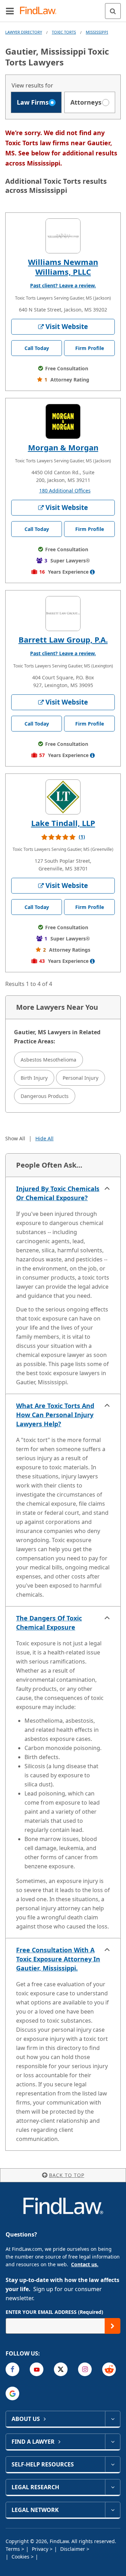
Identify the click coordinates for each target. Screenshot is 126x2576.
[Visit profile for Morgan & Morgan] (63, 421)
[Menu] (10, 11)
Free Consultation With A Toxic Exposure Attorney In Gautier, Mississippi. (58, 1959)
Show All (15, 1138)
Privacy (41, 2549)
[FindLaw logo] (40, 11)
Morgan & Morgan (63, 447)
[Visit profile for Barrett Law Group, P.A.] (63, 614)
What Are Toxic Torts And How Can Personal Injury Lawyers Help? (55, 1415)
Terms (13, 2549)
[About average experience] (92, 572)
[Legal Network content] (113, 2510)
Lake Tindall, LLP (63, 823)
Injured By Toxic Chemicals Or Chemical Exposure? (58, 1193)
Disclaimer (73, 2549)
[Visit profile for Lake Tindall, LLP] (63, 797)
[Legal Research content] (113, 2487)
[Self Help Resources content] (113, 2464)
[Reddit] (109, 2369)
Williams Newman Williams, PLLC (63, 267)
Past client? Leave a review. (63, 285)
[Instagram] (85, 2369)
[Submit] (113, 2326)
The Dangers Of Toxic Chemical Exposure (49, 1623)
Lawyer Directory (24, 32)
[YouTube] (37, 2369)
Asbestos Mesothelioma (48, 1060)
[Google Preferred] (12, 2393)
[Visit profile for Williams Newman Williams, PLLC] (63, 236)
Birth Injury (34, 1078)
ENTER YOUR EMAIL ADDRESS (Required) (54, 2312)
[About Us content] (113, 2419)
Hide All (44, 1138)
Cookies (21, 2557)
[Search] (113, 11)
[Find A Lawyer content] (113, 2442)
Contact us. (85, 2264)
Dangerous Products (45, 1096)
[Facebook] (12, 2369)
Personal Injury (80, 1078)
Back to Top (67, 2175)
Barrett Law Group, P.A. (63, 639)
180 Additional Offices (65, 491)
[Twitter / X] (61, 2369)
